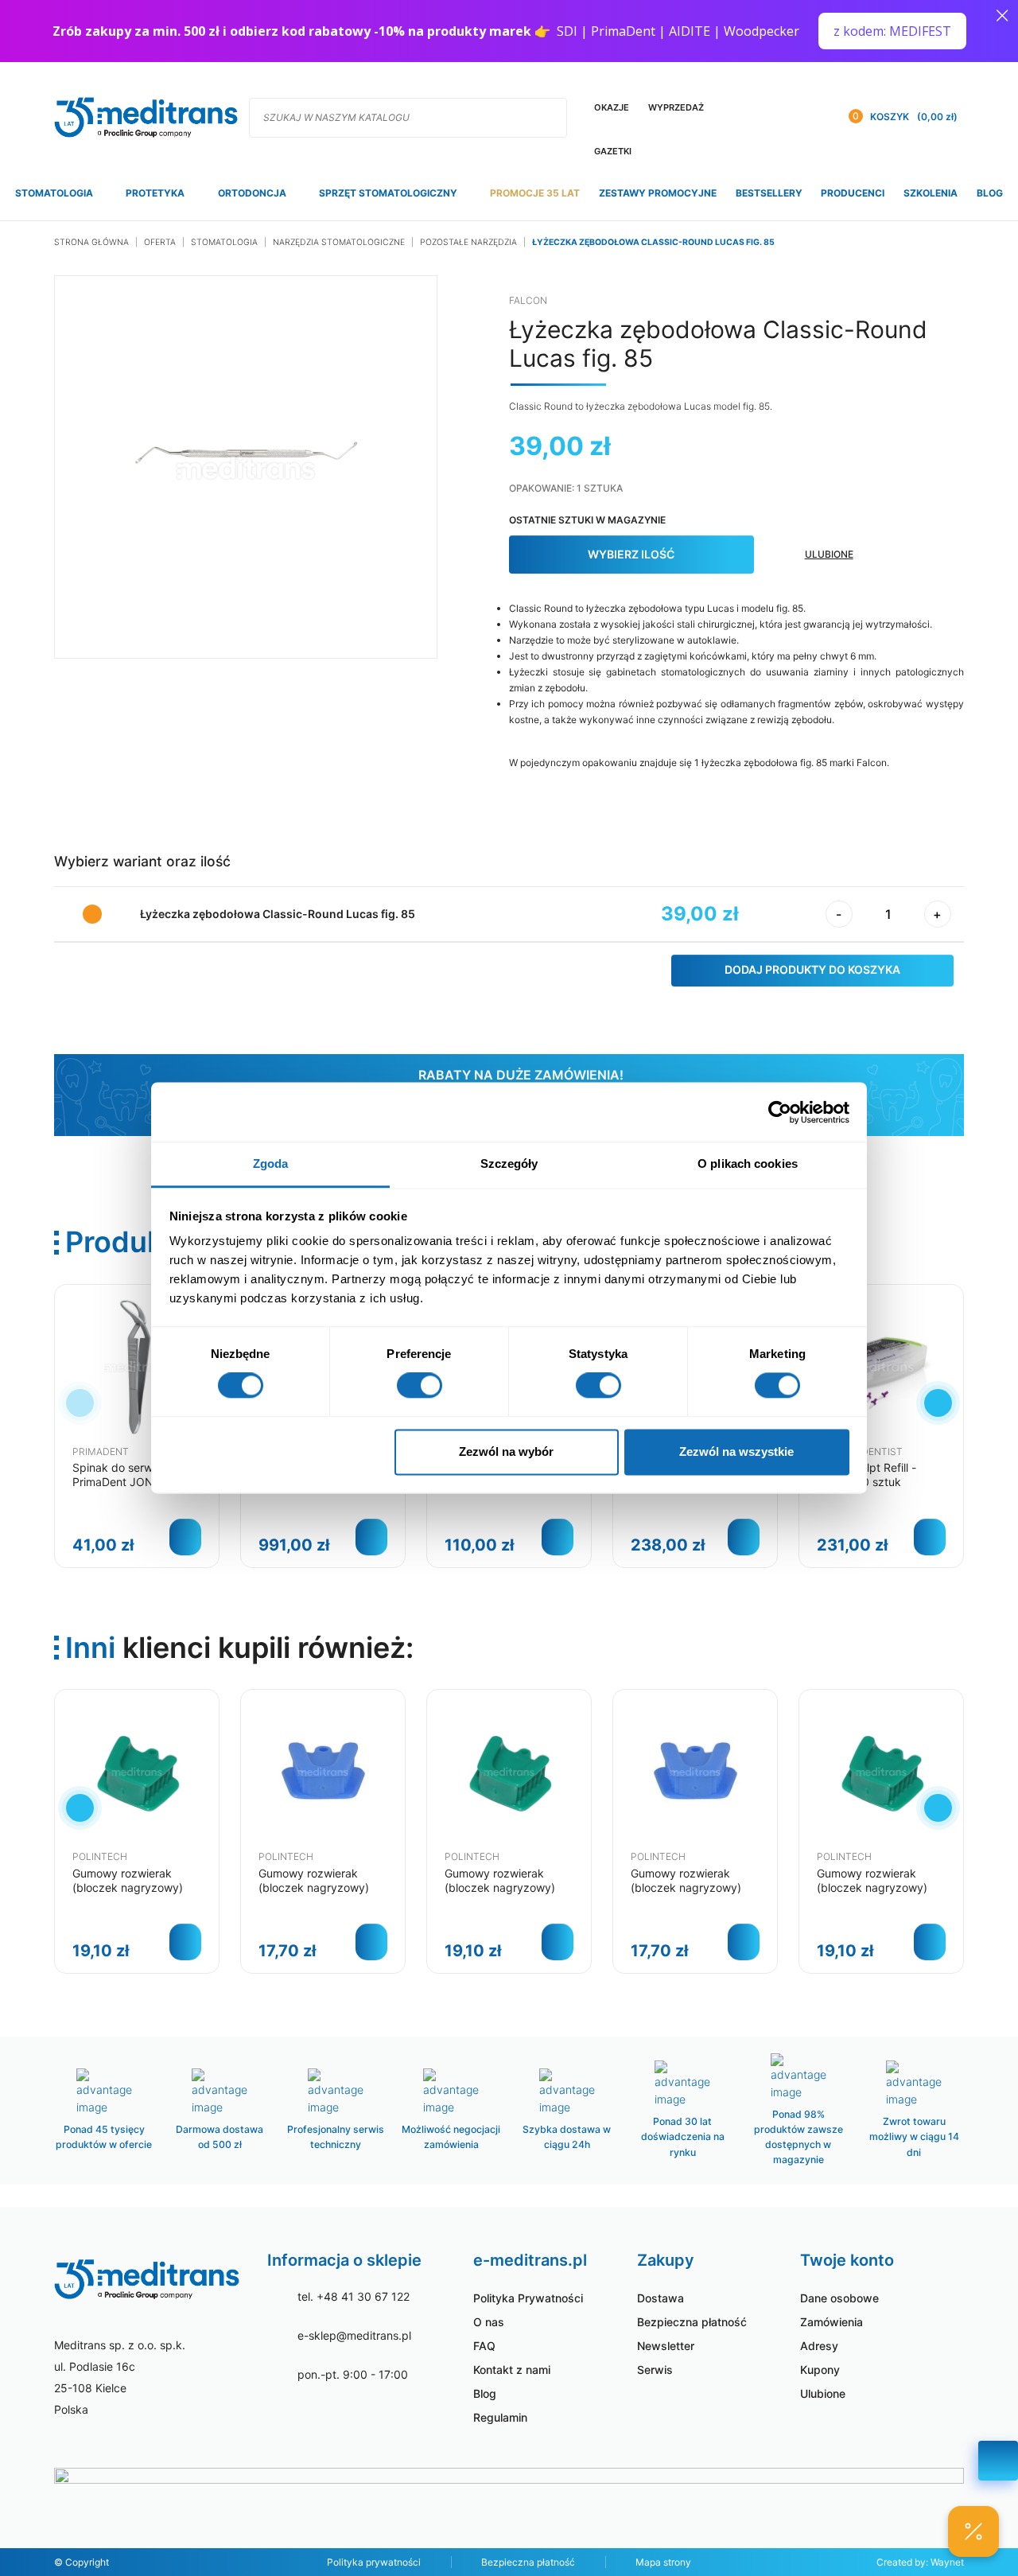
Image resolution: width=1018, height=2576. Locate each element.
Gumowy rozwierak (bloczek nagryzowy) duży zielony (128, 1887)
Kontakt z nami (512, 2370)
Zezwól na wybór (506, 1451)
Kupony (820, 2370)
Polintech (100, 1856)
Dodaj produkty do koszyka (812, 969)
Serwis (655, 2370)
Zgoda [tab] (271, 1163)
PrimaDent (101, 1451)
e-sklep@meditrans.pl (354, 2335)
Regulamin (500, 2417)
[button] (938, 1403)
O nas (489, 2322)
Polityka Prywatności (528, 2298)
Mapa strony (663, 2562)
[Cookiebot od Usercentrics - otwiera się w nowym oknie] (780, 1112)
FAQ (484, 2346)
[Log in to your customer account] (778, 117)
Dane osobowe (839, 2298)
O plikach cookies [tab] (748, 1163)
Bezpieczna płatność (692, 2322)
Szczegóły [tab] (509, 1163)
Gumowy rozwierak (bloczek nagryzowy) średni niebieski (314, 1887)
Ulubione (823, 2393)
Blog (485, 2393)
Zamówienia (831, 2322)
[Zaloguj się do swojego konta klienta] (810, 117)
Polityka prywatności (374, 2562)
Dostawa (661, 2298)
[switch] (420, 1386)
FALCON (528, 300)
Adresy (819, 2346)
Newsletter (666, 2346)
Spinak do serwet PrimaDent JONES (120, 1475)
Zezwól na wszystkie (736, 1451)
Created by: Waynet (920, 2562)
